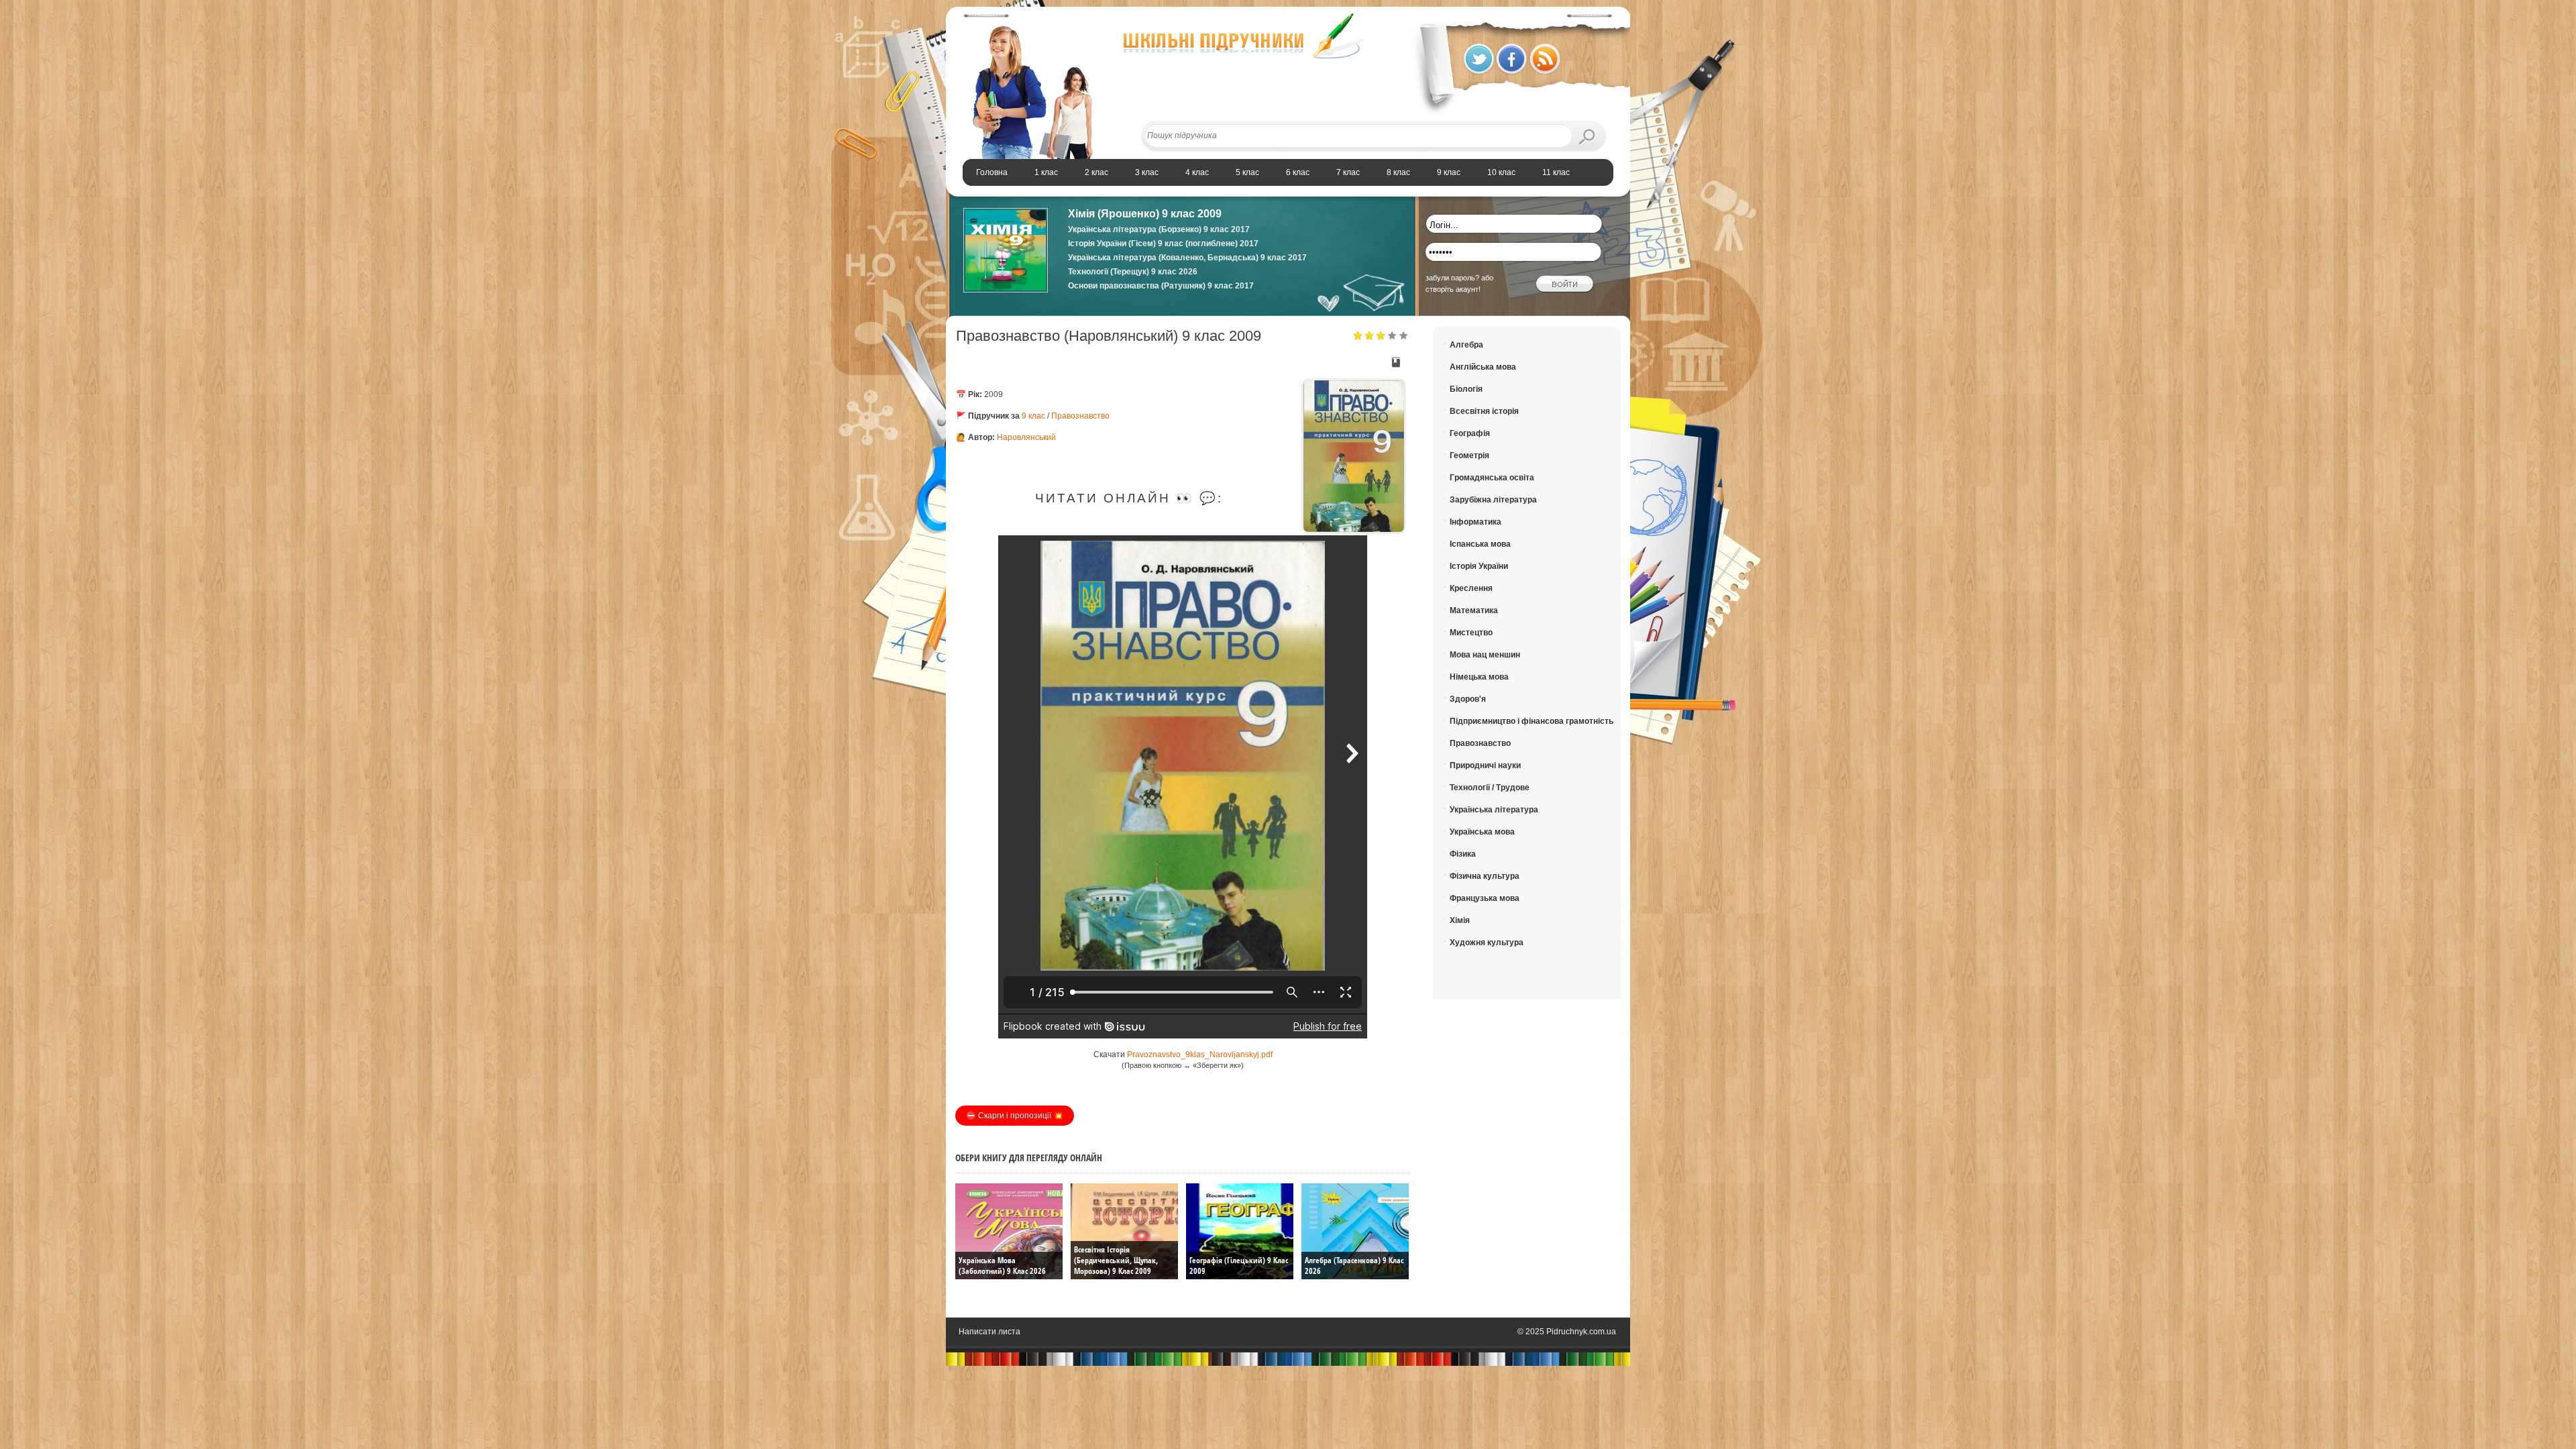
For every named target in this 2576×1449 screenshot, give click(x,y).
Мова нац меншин (1485, 655)
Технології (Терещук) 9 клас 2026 (1133, 272)
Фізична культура (1485, 876)
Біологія (1466, 389)
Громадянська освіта (1492, 478)
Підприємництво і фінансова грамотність (1532, 721)
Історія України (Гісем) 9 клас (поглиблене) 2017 (1163, 244)
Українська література (1494, 810)
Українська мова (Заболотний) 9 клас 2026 (1002, 1266)
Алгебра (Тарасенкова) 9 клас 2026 (1354, 1266)
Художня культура (1487, 943)
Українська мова (1482, 832)
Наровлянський (1026, 437)
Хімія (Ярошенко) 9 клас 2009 (1145, 214)
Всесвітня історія (1484, 411)
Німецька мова (1479, 677)
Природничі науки (1485, 765)
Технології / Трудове (1490, 788)
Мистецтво (1471, 633)
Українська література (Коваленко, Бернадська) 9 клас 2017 (1187, 258)
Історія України (1479, 566)
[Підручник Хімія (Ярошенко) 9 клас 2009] (1006, 290)
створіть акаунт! (1453, 289)
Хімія (1460, 920)
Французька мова (1485, 898)
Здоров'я (1468, 699)
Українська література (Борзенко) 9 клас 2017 (1159, 229)
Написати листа (989, 1332)
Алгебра (1466, 345)
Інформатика (1475, 522)
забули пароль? (1452, 278)
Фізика (1463, 854)
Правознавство (1080, 416)
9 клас (1033, 416)
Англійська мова (1483, 367)
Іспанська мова (1480, 544)
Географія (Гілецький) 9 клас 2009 (1239, 1266)
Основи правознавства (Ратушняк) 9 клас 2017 (1161, 286)
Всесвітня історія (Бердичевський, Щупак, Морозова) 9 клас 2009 (1116, 1260)
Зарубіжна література (1493, 500)
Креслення (1471, 588)
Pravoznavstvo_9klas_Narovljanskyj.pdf (1200, 1055)
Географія (1470, 433)
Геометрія (1469, 455)
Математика (1474, 610)
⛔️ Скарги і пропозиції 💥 (1015, 1116)
